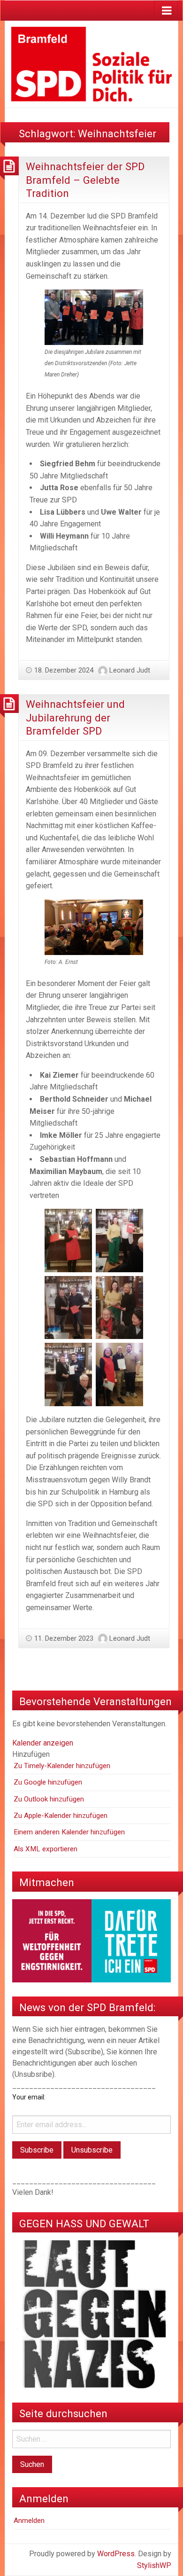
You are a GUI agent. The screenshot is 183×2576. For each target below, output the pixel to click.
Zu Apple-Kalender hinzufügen (61, 1816)
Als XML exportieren (46, 1849)
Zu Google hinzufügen (48, 1782)
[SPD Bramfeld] (91, 64)
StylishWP (154, 2565)
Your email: (29, 2097)
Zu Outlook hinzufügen (49, 1799)
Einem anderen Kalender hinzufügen (69, 1832)
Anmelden (29, 2521)
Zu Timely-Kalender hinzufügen (62, 1766)
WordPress (116, 2554)
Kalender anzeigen (43, 1743)
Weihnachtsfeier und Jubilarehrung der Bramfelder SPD (75, 717)
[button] (31, 1754)
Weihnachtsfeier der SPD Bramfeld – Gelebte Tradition (85, 180)
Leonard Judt (130, 670)
